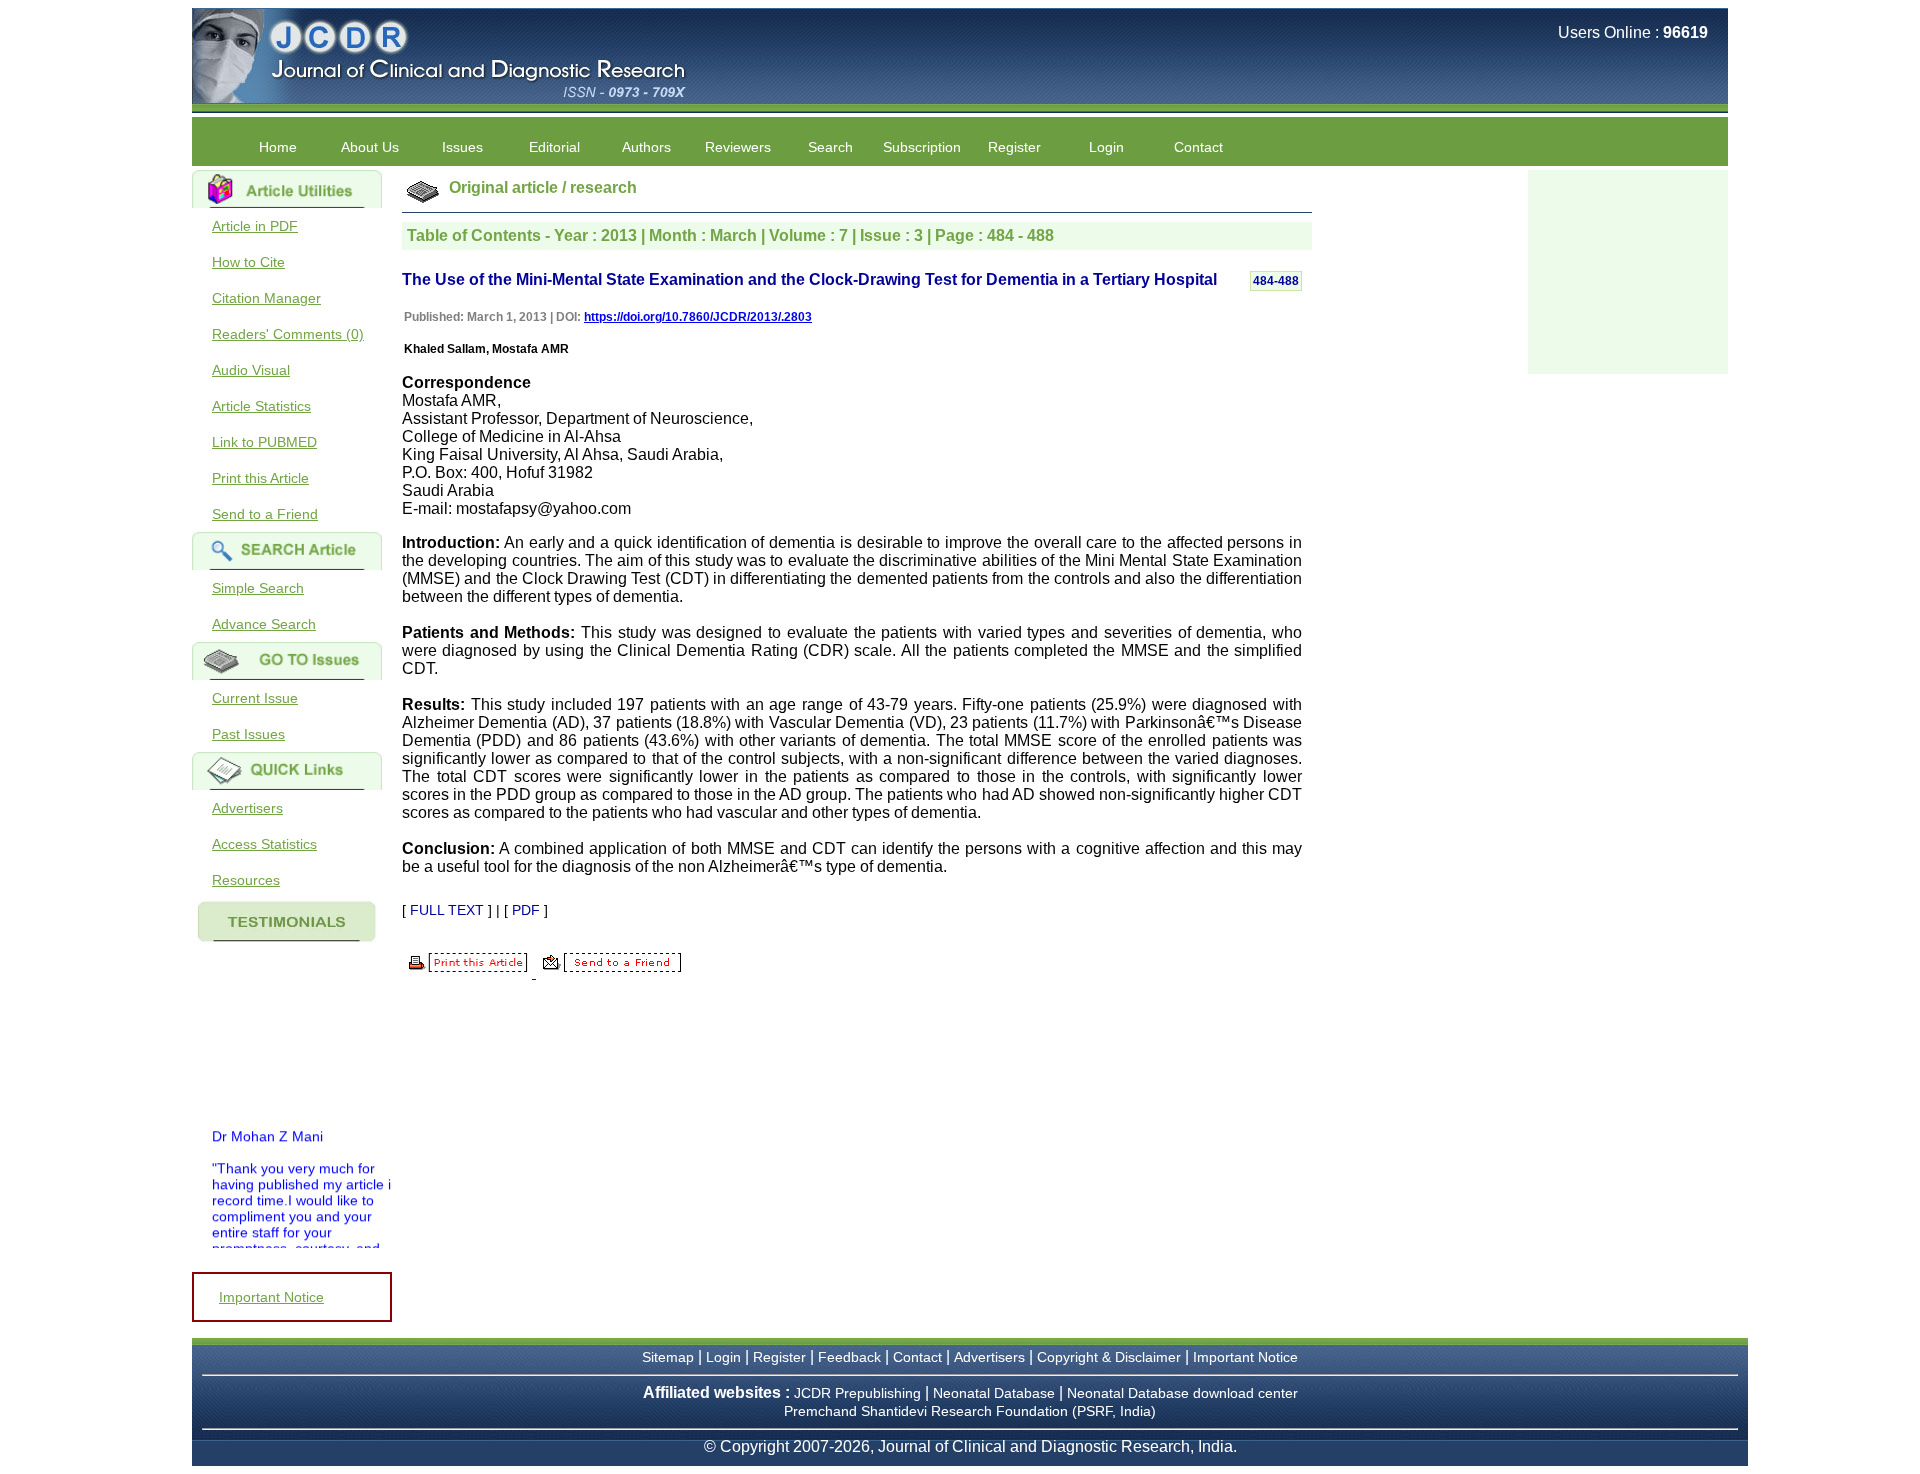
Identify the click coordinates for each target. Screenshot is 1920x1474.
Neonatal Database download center (1182, 1393)
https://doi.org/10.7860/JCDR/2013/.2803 (698, 317)
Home (278, 147)
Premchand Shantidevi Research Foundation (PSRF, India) (970, 1411)
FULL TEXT (447, 910)
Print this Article (260, 478)
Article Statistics (261, 406)
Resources (246, 880)
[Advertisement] (1628, 270)
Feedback (849, 1357)
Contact (1198, 147)
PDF (526, 910)
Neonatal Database (996, 1393)
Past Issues (248, 734)
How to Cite (248, 262)
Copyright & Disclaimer (1109, 1357)
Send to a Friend (265, 514)
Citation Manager (266, 298)
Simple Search (258, 588)
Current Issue (255, 698)
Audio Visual (251, 370)
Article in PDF (255, 226)
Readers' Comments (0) (288, 334)
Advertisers (247, 808)
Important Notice (271, 1297)
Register (779, 1357)
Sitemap (668, 1357)
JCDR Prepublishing (857, 1393)
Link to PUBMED (264, 442)
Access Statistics (264, 844)
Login (1106, 147)
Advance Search (264, 624)
